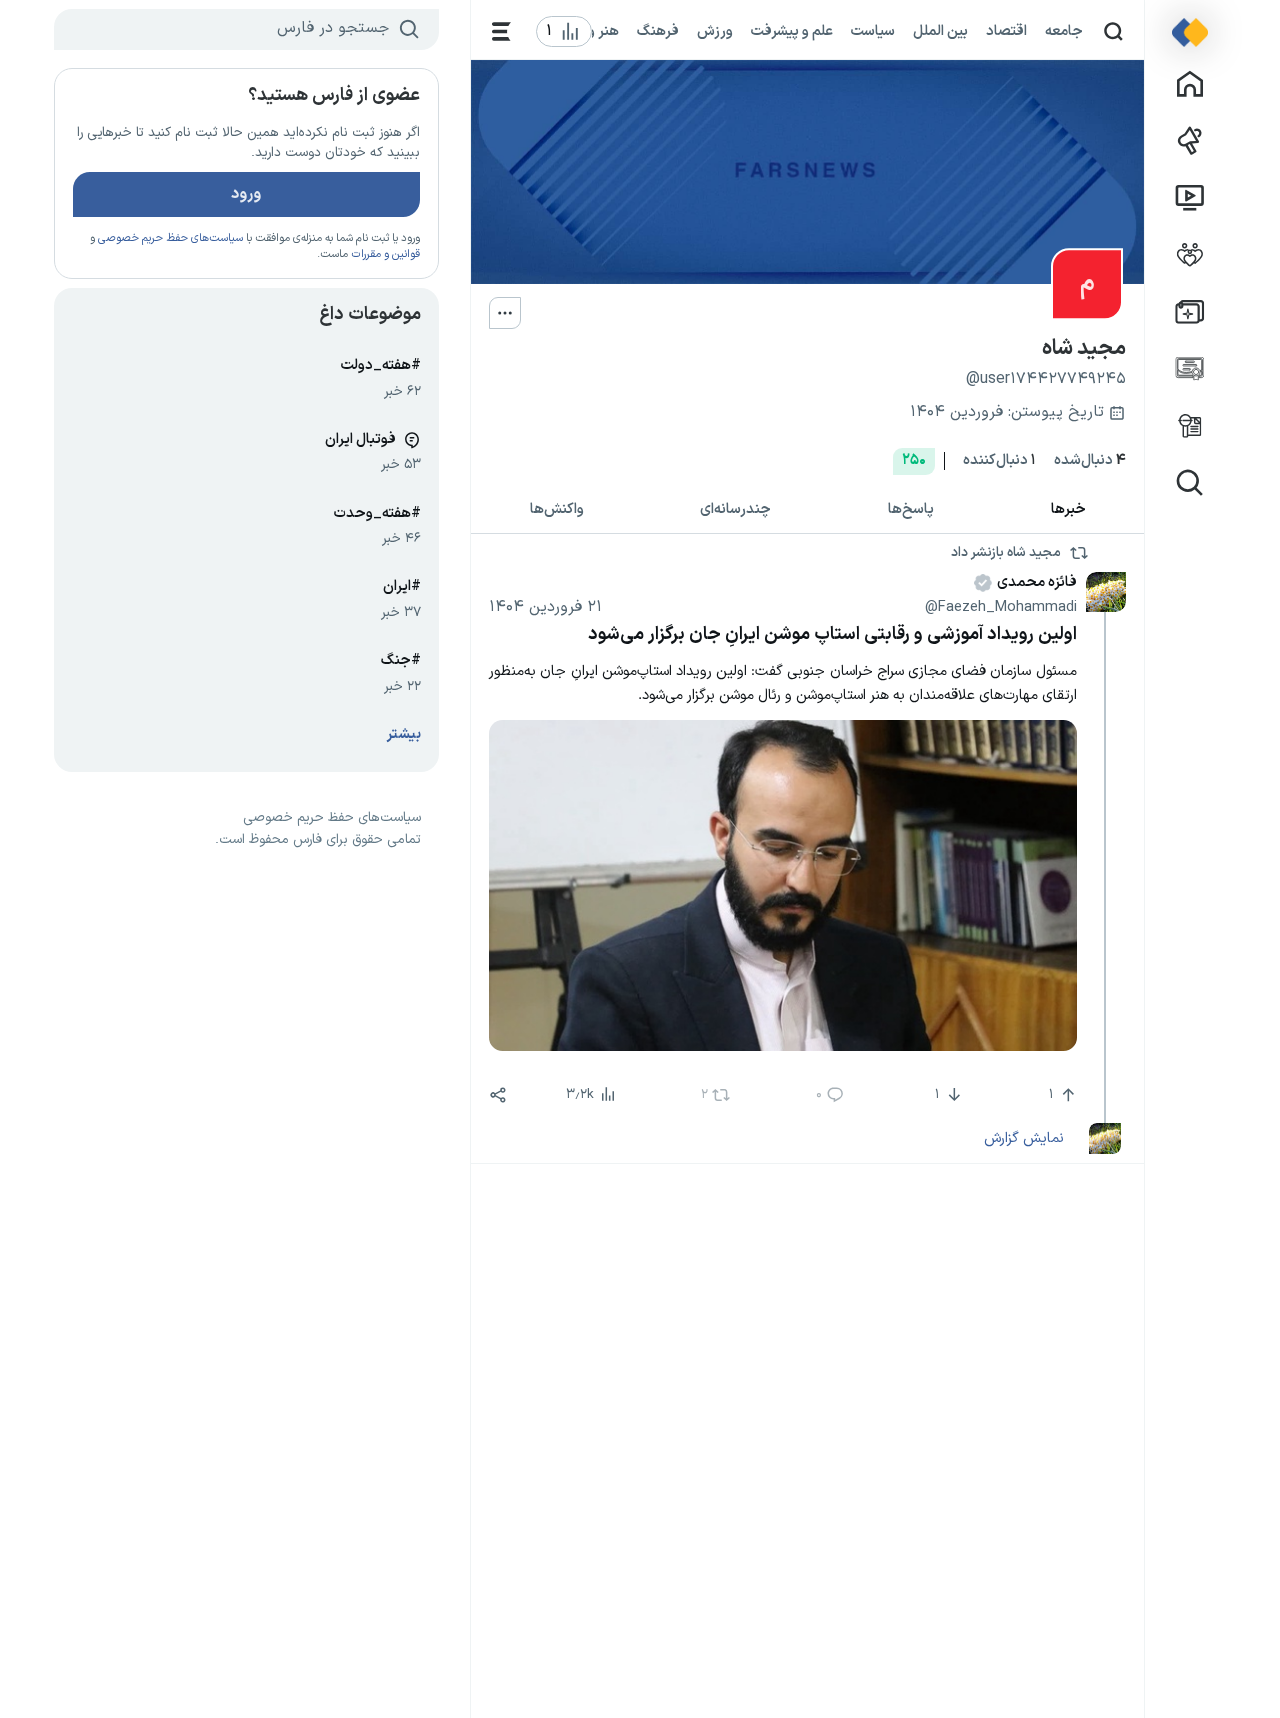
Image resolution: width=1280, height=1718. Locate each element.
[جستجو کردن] (1113, 31)
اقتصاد (1006, 31)
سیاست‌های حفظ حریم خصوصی (170, 238)
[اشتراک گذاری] (498, 1095)
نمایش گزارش (1024, 1138)
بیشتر (404, 734)
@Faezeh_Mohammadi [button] (1001, 607)
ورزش (715, 31)
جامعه (1064, 31)
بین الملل (940, 31)
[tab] (1068, 510)
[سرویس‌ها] (501, 31)
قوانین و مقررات (385, 254)
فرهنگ (658, 31)
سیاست (873, 31)
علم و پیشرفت (792, 31)
